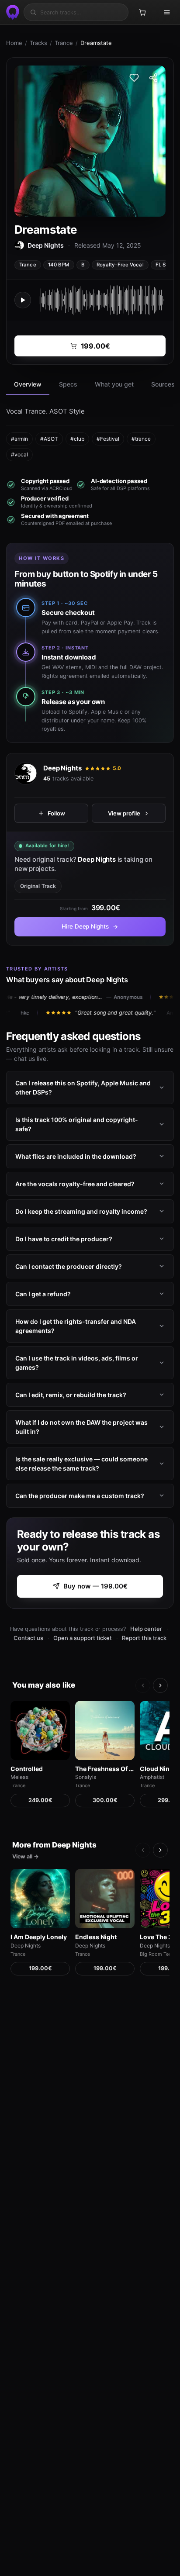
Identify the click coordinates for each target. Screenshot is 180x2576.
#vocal (19, 454)
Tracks (38, 43)
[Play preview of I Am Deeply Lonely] (40, 1899)
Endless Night (96, 1937)
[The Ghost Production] (11, 12)
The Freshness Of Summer (105, 1769)
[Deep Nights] (26, 773)
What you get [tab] (114, 384)
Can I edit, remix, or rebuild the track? (71, 1395)
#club (77, 439)
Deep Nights (62, 768)
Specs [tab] (68, 384)
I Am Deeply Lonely (39, 1937)
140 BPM (59, 265)
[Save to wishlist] (134, 78)
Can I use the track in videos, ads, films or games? (77, 1363)
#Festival (108, 439)
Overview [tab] (28, 384)
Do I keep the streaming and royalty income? (81, 1211)
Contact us (28, 1638)
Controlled (27, 1769)
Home (14, 43)
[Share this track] (153, 78)
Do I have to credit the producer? (64, 1239)
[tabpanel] (90, 433)
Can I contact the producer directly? (69, 1266)
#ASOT (49, 439)
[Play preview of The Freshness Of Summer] (105, 1730)
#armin (19, 439)
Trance (64, 43)
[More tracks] (160, 1685)
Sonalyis (86, 1777)
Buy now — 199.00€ (95, 1586)
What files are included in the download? (76, 1156)
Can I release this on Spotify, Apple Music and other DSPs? (83, 1088)
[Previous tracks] (143, 1685)
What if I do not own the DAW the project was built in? (81, 1427)
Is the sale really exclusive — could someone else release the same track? (81, 1464)
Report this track (144, 1638)
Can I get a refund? (43, 1294)
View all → (26, 1856)
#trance (141, 439)
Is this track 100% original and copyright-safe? (77, 1124)
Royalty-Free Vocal (120, 265)
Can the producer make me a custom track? (80, 1496)
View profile (124, 813)
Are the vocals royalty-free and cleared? (75, 1184)
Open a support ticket (83, 1638)
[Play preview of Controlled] (40, 1730)
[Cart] (142, 12)
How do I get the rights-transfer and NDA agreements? (76, 1326)
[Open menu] (167, 12)
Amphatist (152, 1777)
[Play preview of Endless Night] (105, 1899)
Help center (146, 1629)
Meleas (19, 1777)
